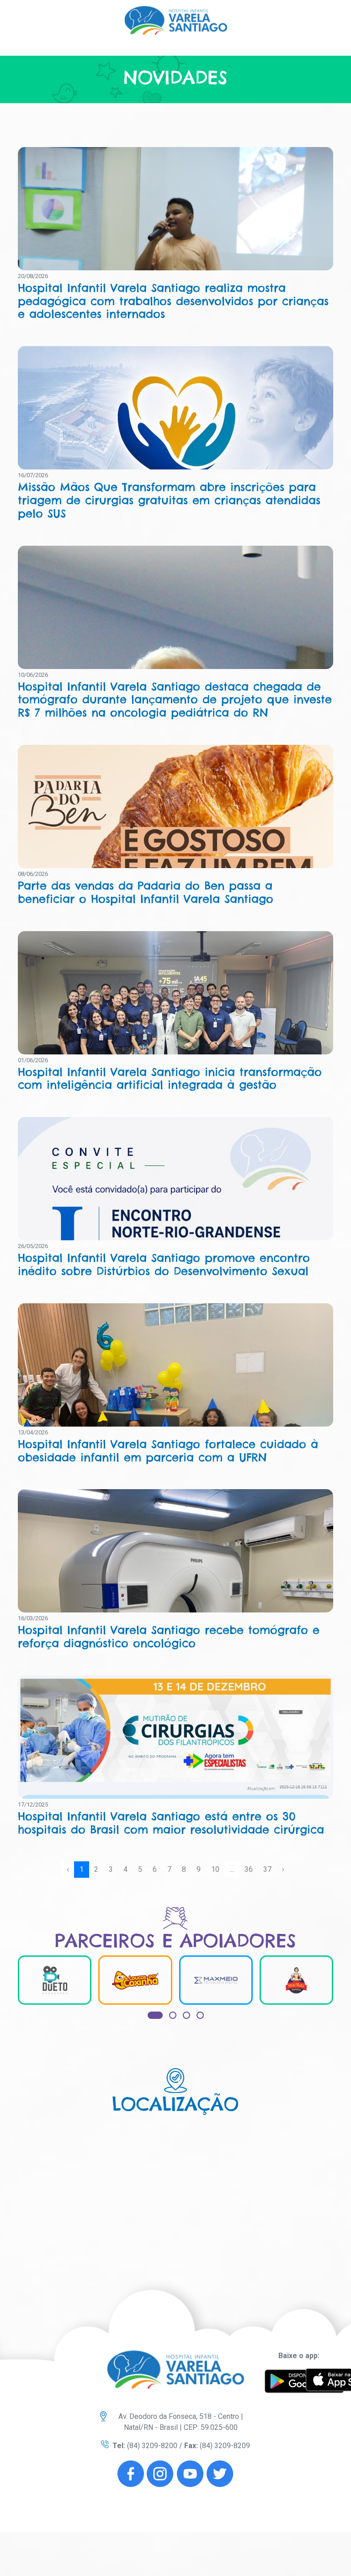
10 (215, 1869)
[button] (155, 2015)
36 (249, 1869)
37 (267, 1869)
